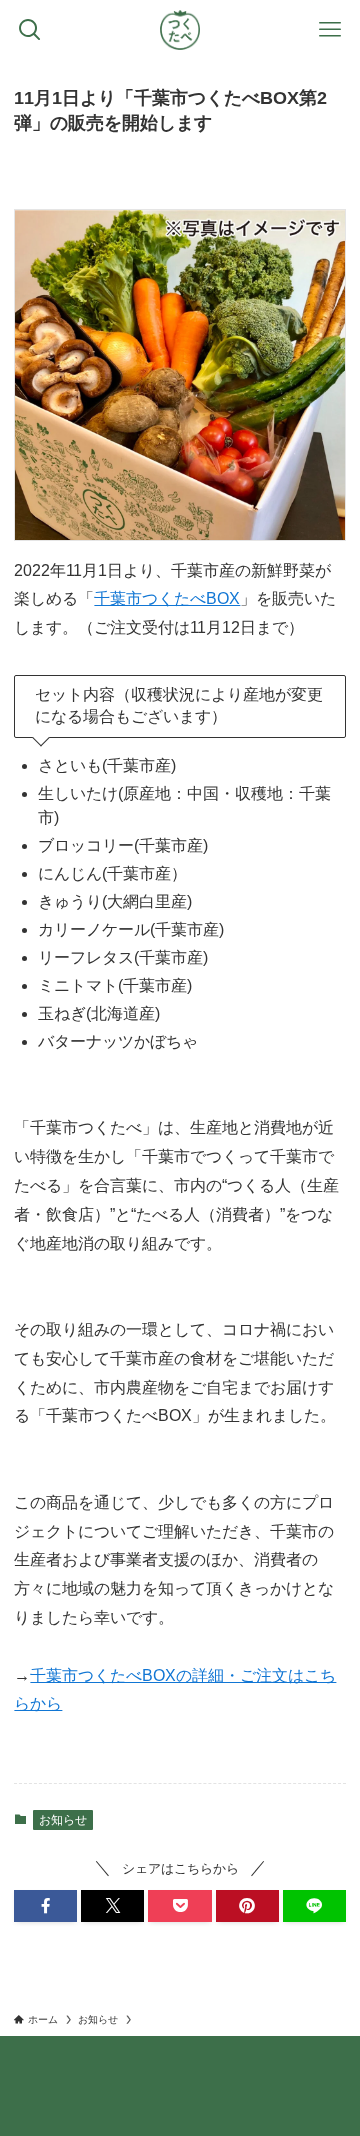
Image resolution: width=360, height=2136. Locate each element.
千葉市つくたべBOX (167, 598)
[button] (45, 1906)
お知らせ (63, 1820)
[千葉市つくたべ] (180, 30)
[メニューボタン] (330, 30)
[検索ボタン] (30, 30)
